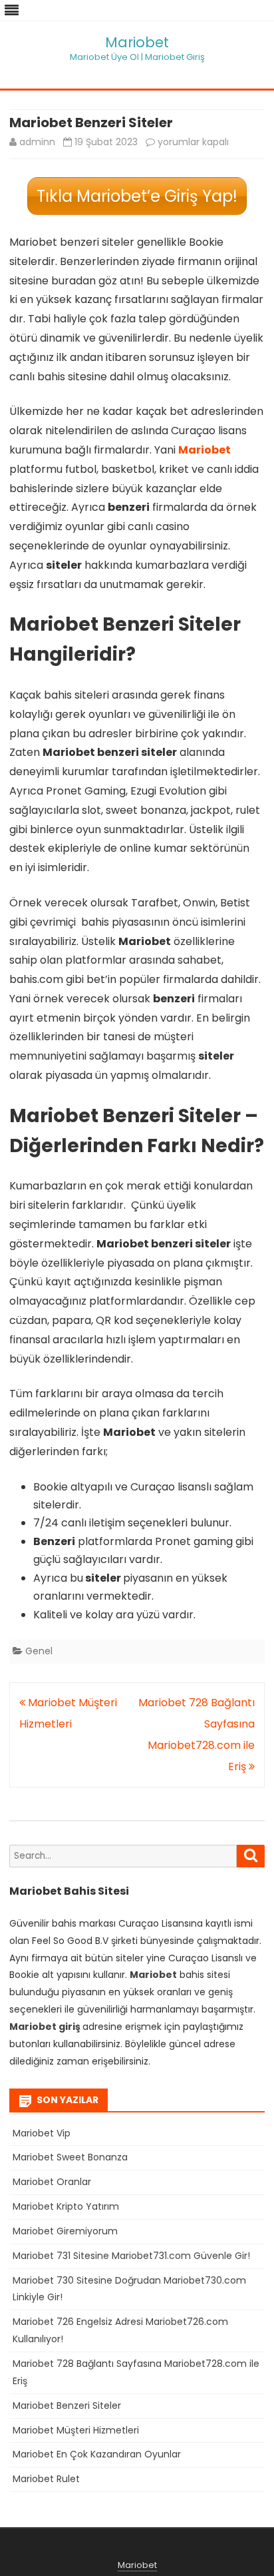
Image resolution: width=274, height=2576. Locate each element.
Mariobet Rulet (46, 2479)
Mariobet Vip (42, 2133)
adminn (37, 142)
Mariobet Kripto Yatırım (66, 2206)
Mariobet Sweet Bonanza (70, 2157)
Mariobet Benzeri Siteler (67, 2406)
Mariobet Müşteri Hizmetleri (76, 2430)
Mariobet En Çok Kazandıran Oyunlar (97, 2454)
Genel (39, 1651)
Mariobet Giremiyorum (65, 2231)
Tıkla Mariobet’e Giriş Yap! (137, 196)
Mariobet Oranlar (52, 2182)
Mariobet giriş (45, 2027)
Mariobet (137, 42)
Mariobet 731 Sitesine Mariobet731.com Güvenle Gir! (131, 2256)
